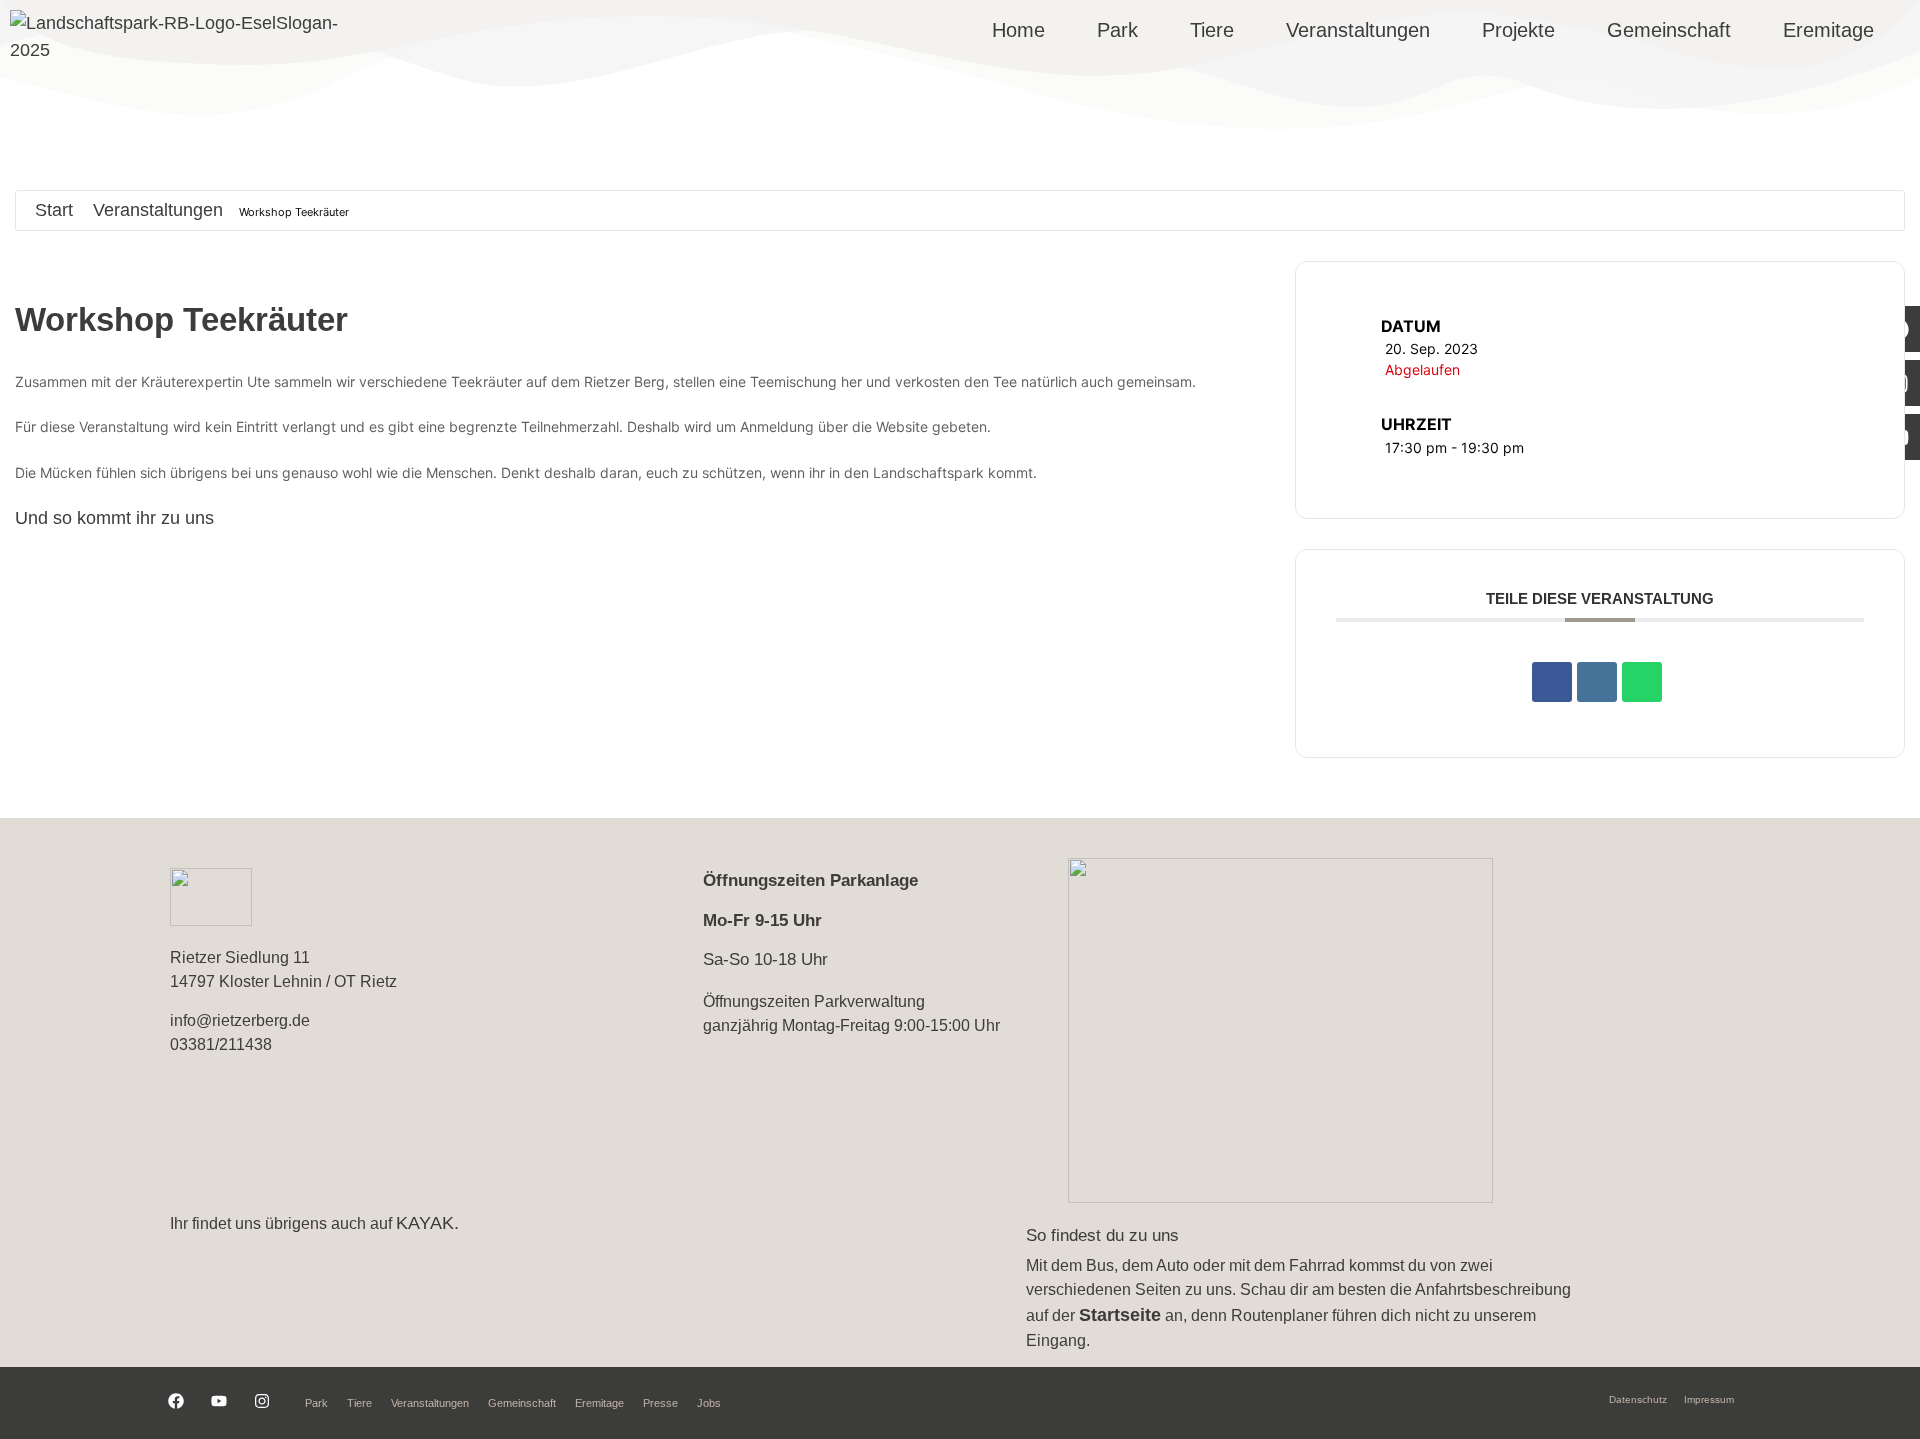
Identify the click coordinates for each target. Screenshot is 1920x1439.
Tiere (1212, 30)
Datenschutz (1638, 1399)
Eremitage (1828, 30)
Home (1018, 30)
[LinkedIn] (1597, 682)
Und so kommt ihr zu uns (114, 518)
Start (54, 210)
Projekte (1518, 30)
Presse (660, 1403)
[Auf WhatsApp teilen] (1642, 682)
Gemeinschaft (1669, 30)
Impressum (1709, 1399)
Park (1117, 30)
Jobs (709, 1403)
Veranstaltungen (1358, 30)
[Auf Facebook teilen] (1552, 682)
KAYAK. (427, 1223)
